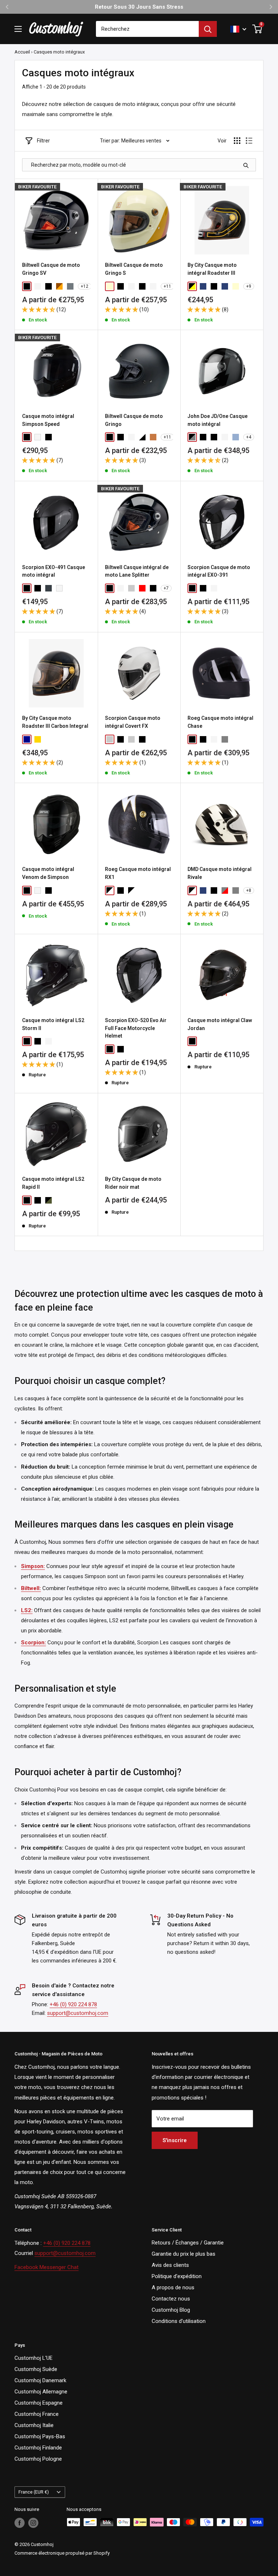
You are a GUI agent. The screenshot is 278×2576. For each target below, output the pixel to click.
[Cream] (236, 286)
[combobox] (147, 29)
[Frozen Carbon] (214, 437)
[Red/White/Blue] (153, 286)
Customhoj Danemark (40, 2380)
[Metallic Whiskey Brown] (59, 286)
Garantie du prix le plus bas (184, 2254)
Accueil (22, 52)
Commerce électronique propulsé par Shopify (62, 2553)
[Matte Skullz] (153, 739)
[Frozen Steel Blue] (236, 437)
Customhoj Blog (171, 2310)
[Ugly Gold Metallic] (153, 437)
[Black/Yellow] (192, 286)
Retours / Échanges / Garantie (188, 2243)
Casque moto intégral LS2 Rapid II (53, 1183)
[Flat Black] (49, 286)
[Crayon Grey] (236, 890)
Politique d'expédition (177, 2276)
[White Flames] (121, 588)
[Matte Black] (49, 437)
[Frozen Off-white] (225, 437)
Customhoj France (37, 2414)
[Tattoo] (70, 890)
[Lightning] (131, 890)
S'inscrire (175, 2140)
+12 (85, 286)
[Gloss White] (38, 286)
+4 (249, 437)
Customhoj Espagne (39, 2403)
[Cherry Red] (142, 588)
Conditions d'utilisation (179, 2321)
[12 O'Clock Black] (59, 437)
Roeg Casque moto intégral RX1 (138, 873)
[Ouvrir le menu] (18, 29)
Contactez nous (171, 2299)
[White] (38, 437)
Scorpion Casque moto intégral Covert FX (133, 722)
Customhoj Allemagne (41, 2392)
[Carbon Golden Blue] (27, 739)
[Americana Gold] (70, 437)
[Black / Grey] (192, 437)
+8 (249, 890)
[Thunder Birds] (49, 1200)
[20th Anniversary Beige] (110, 286)
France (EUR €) (34, 2492)
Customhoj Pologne (38, 2459)
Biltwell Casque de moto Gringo (134, 420)
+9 (249, 286)
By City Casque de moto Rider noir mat (133, 1183)
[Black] (214, 890)
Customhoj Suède (36, 2369)
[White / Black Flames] (142, 437)
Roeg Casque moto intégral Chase (220, 722)
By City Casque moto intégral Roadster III (212, 269)
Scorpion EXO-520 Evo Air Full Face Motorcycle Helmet (136, 1028)
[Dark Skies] (121, 890)
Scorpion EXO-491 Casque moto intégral (54, 571)
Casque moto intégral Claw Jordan (220, 1024)
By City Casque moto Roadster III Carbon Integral (55, 722)
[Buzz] (192, 890)
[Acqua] (203, 890)
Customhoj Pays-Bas (40, 2436)
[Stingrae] (59, 890)
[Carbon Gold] (38, 739)
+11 (167, 286)
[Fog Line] (225, 739)
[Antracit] (49, 588)
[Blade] (225, 890)
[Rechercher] (208, 29)
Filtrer (43, 141)
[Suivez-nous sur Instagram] (33, 2523)
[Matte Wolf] (225, 588)
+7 (166, 588)
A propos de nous (173, 2287)
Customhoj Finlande (38, 2448)
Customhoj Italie (34, 2425)
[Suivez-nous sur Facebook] (20, 2523)
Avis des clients (170, 2265)
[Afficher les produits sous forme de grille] (237, 141)
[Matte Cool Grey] (110, 739)
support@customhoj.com (78, 2013)
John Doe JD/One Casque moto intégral (218, 420)
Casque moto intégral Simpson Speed (48, 420)
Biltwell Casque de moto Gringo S (134, 269)
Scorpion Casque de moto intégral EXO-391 (219, 571)
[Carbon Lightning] (110, 890)
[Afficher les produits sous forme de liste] (249, 141)
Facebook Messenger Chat (47, 2267)
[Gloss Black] (27, 286)
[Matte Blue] (203, 286)
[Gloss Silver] (70, 286)
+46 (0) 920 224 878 (73, 2004)
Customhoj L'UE (33, 2358)
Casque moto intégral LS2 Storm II (53, 1024)
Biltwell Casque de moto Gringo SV (51, 269)
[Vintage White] (131, 437)
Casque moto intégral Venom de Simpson (48, 873)
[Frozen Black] (203, 437)
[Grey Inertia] (131, 588)
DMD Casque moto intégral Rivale (220, 873)
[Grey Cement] (131, 739)
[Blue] (225, 286)
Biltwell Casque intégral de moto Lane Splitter (137, 571)
